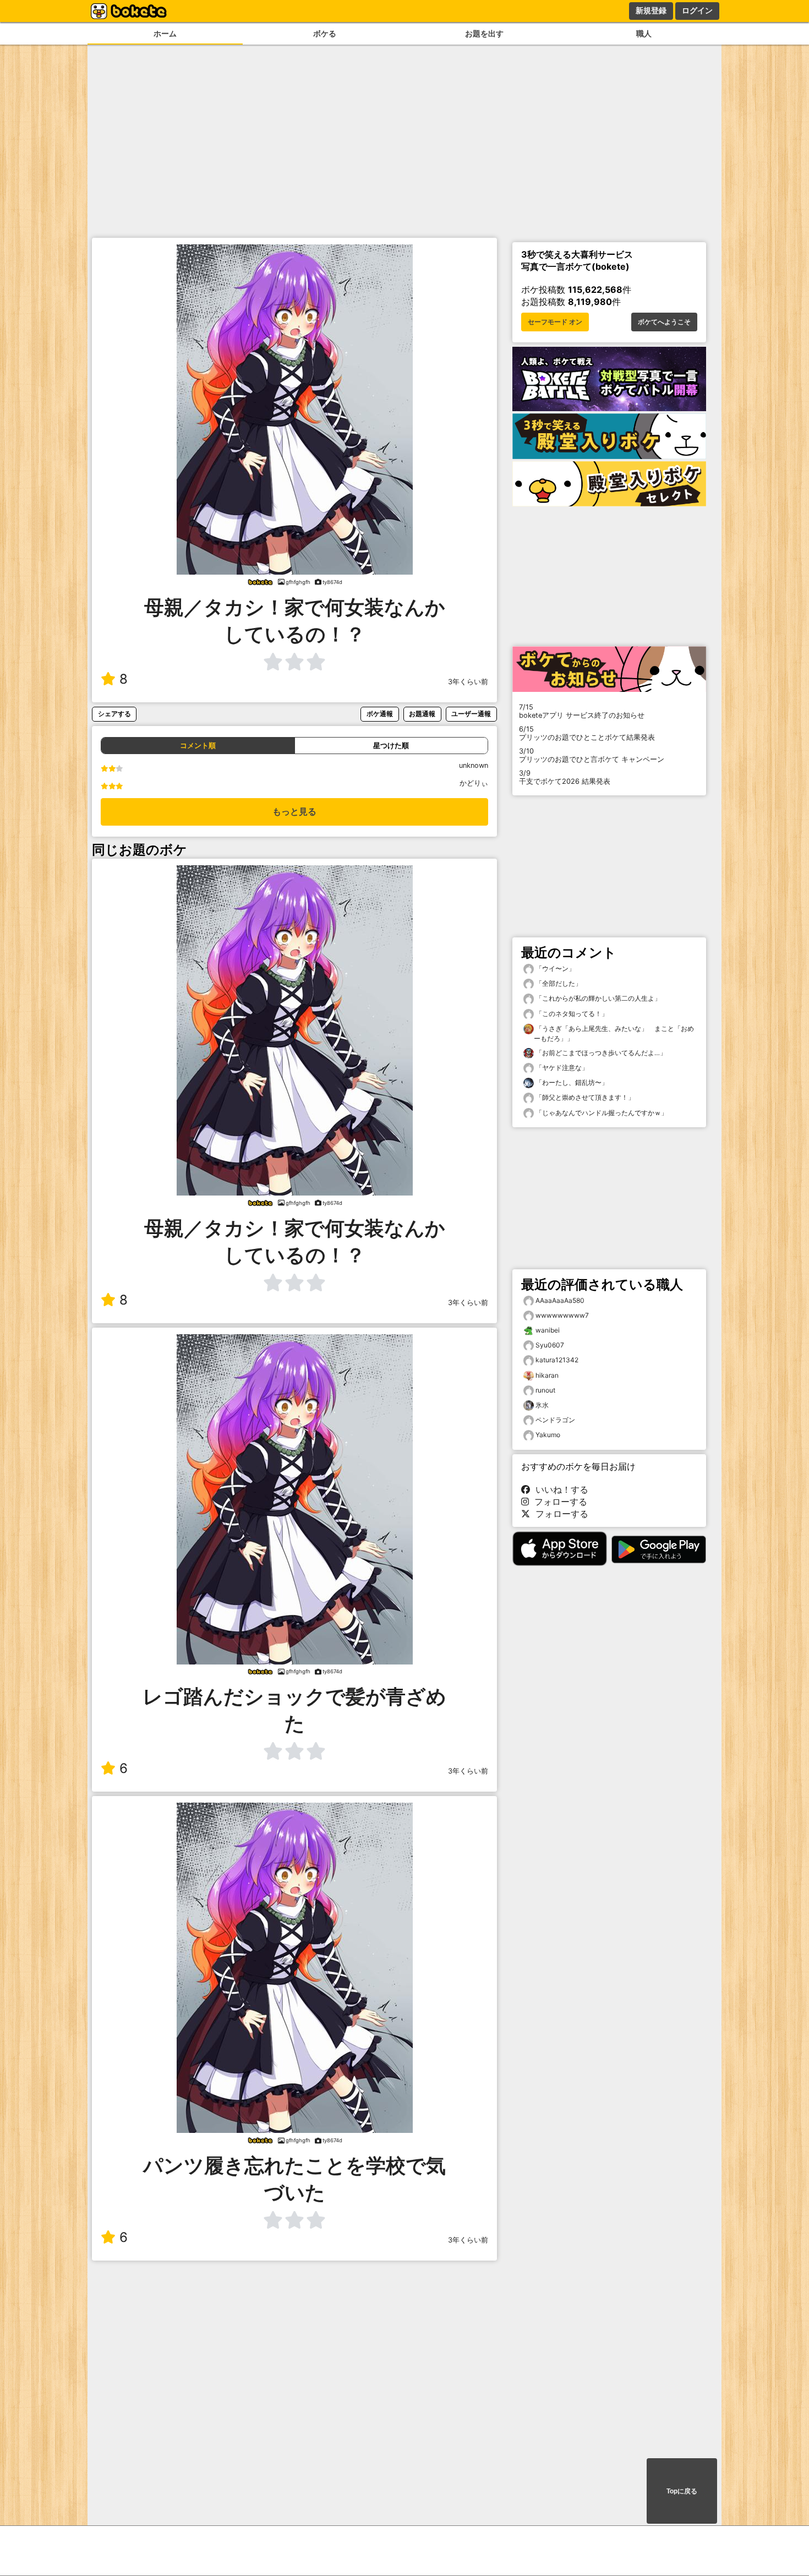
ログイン (697, 10)
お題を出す (484, 33)
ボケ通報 (380, 714)
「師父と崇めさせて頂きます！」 (584, 1097)
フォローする (558, 1502)
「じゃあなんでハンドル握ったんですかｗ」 (601, 1113)
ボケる (325, 33)
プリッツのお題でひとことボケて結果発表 (587, 733)
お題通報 (422, 714)
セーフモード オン (555, 322)
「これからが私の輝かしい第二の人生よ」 (597, 998)
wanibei (548, 1330)
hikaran (547, 1375)
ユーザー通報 (471, 714)
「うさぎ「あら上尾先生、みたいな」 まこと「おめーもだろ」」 (614, 1033)
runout (545, 1390)
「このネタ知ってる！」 (571, 1014)
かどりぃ (474, 783)
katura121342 (557, 1360)
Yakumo (548, 1435)
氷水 (542, 1405)
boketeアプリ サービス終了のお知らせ (582, 711)
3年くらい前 (468, 682)
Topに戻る (682, 2491)
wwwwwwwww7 (562, 1315)
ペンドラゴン (555, 1420)
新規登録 (651, 10)
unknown (474, 765)
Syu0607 (550, 1345)
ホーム (165, 33)
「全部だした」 (558, 983)
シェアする (114, 714)
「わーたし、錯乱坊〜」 (571, 1082)
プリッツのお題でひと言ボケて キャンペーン (592, 755)
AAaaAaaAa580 (560, 1300)
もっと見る (294, 812)
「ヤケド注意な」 (561, 1068)
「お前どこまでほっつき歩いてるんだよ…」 (600, 1053)
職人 (644, 33)
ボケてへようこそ (664, 322)
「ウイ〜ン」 (554, 968)
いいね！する (559, 1489)
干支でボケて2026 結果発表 (565, 777)
